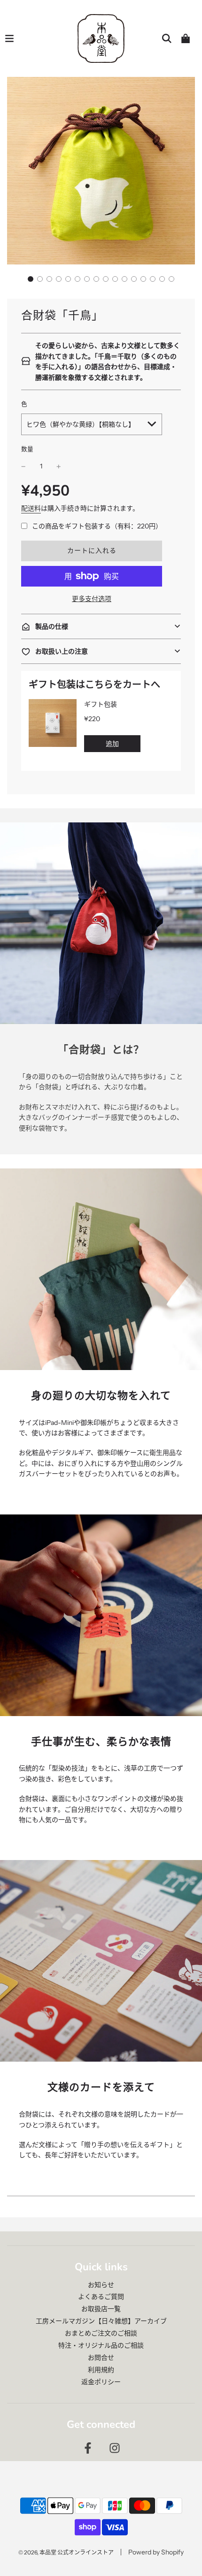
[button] (31, 279)
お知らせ (101, 2285)
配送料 (31, 508)
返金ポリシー (101, 2382)
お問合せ (101, 2358)
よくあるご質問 (101, 2297)
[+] (59, 466)
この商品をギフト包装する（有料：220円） (97, 526)
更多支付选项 (92, 599)
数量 (27, 449)
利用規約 (101, 2370)
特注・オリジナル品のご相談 (101, 2345)
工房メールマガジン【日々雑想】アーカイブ (101, 2321)
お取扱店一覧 (101, 2309)
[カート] (186, 38)
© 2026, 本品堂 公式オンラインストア (66, 2552)
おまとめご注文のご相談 (101, 2333)
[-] (23, 466)
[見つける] (167, 38)
